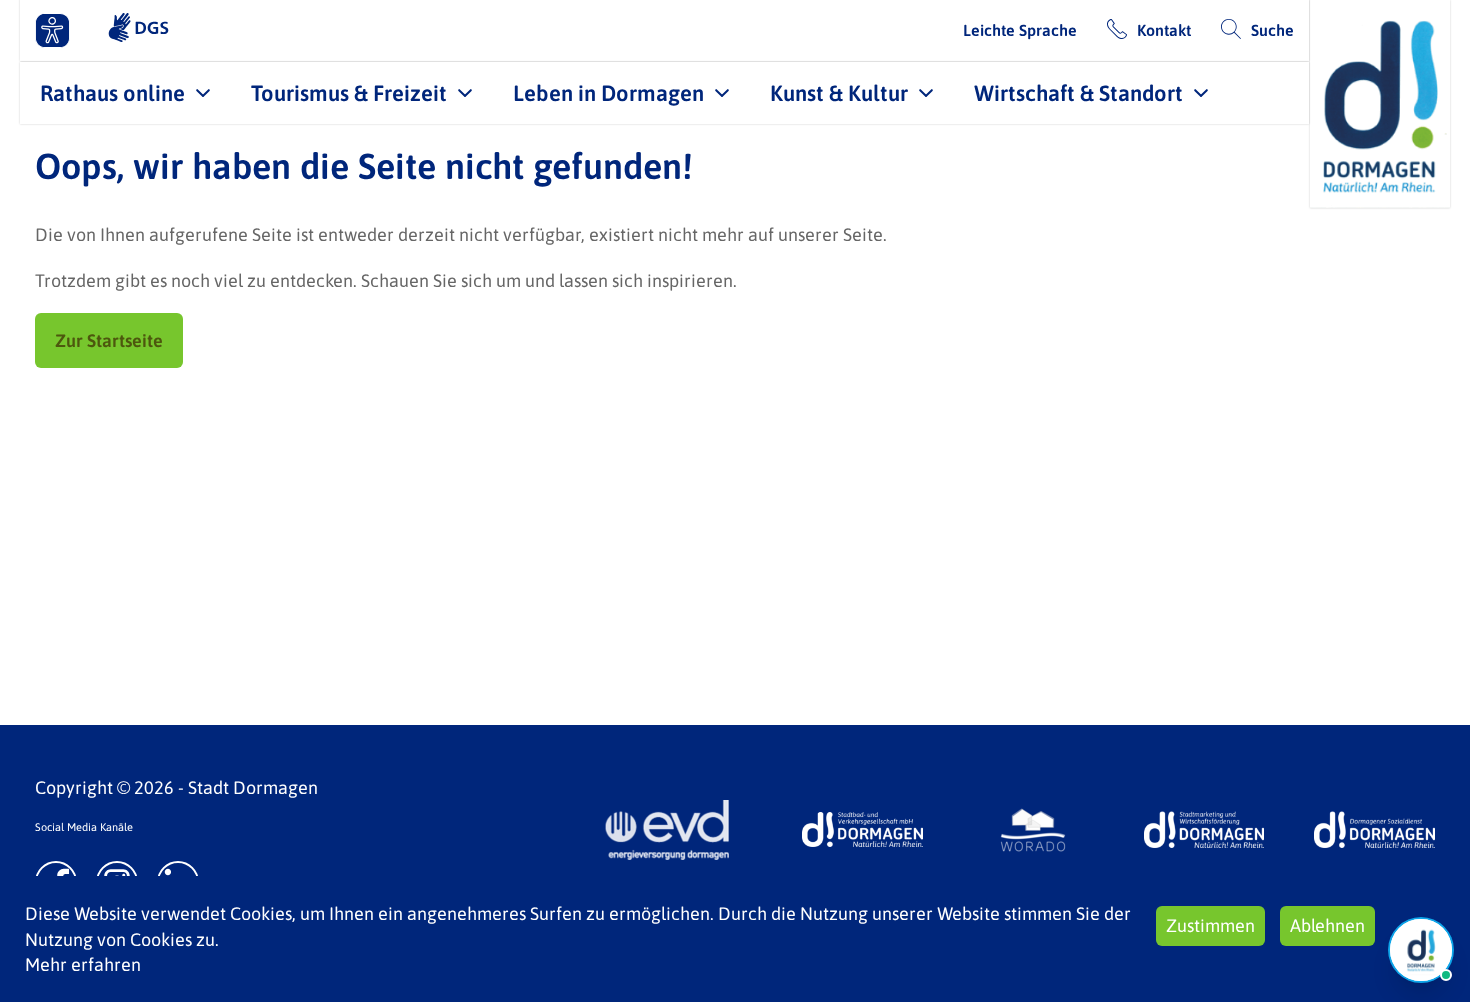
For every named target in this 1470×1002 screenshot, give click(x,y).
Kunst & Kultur (839, 93)
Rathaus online (112, 93)
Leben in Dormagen (608, 93)
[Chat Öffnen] (1421, 950)
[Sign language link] (138, 30)
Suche (1272, 30)
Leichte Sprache (1020, 30)
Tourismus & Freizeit (349, 93)
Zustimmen (1210, 925)
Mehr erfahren (83, 964)
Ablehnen (1327, 925)
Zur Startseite (109, 340)
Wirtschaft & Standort (1078, 93)
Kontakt (1164, 30)
